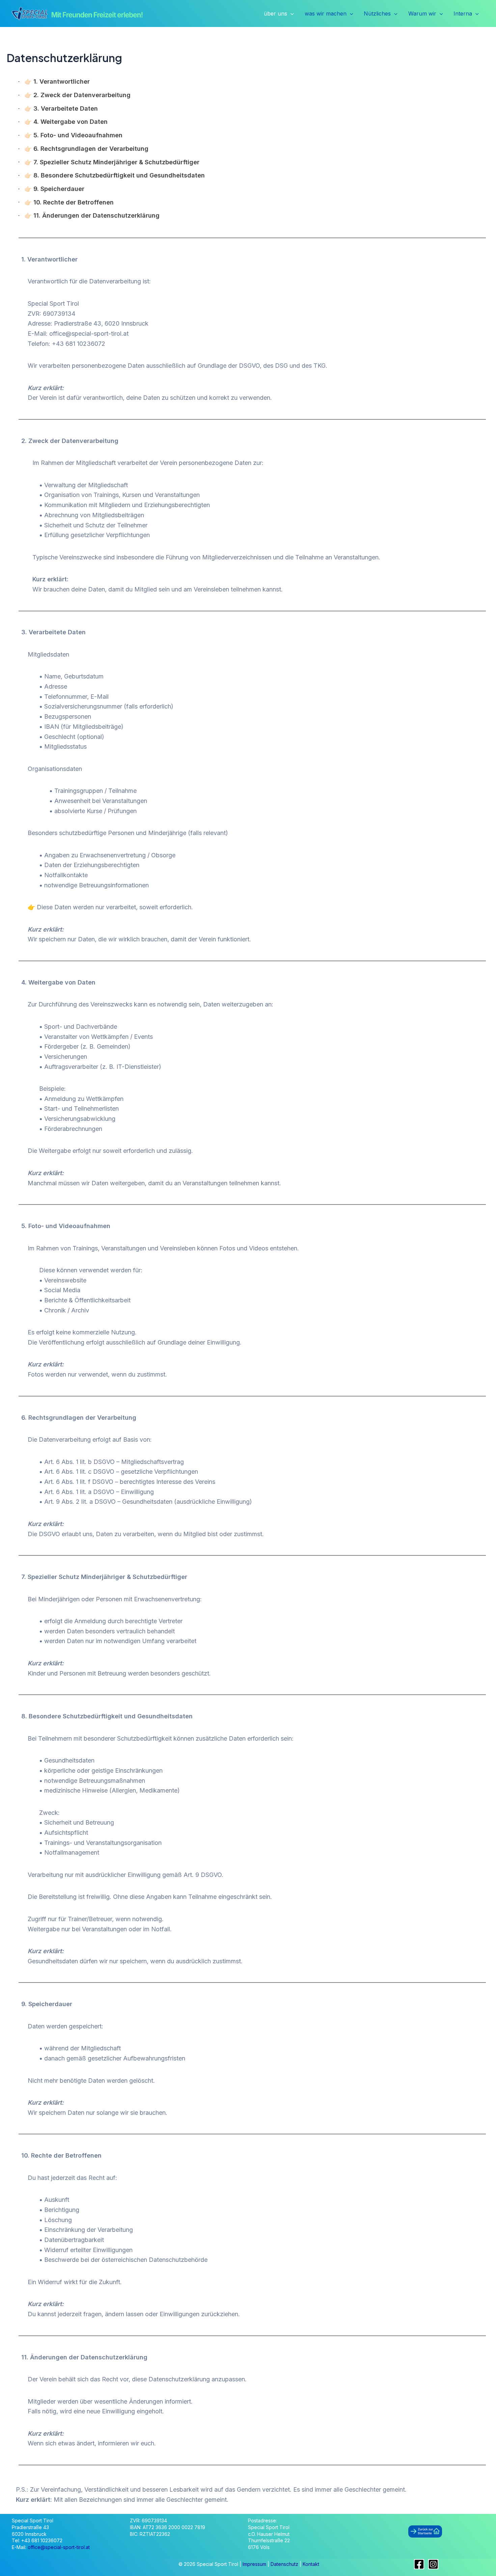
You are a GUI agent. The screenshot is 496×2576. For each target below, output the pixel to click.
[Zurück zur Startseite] (425, 2531)
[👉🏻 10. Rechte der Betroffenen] (66, 202)
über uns (275, 13)
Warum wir (422, 13)
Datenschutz (285, 2564)
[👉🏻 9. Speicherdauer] (51, 189)
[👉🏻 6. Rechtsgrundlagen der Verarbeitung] (84, 149)
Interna (463, 13)
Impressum (255, 2564)
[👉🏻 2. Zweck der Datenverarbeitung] (75, 95)
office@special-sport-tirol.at (59, 2547)
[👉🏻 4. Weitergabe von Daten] (63, 122)
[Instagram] (433, 2564)
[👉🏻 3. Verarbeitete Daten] (58, 109)
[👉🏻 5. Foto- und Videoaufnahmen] (71, 135)
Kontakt (311, 2564)
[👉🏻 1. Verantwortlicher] (54, 82)
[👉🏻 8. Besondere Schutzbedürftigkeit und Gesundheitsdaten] (112, 175)
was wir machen (326, 13)
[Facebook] (419, 2564)
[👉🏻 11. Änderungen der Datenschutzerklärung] (89, 216)
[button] (291, 14)
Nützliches (377, 13)
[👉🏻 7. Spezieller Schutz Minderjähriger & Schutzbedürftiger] (109, 162)
